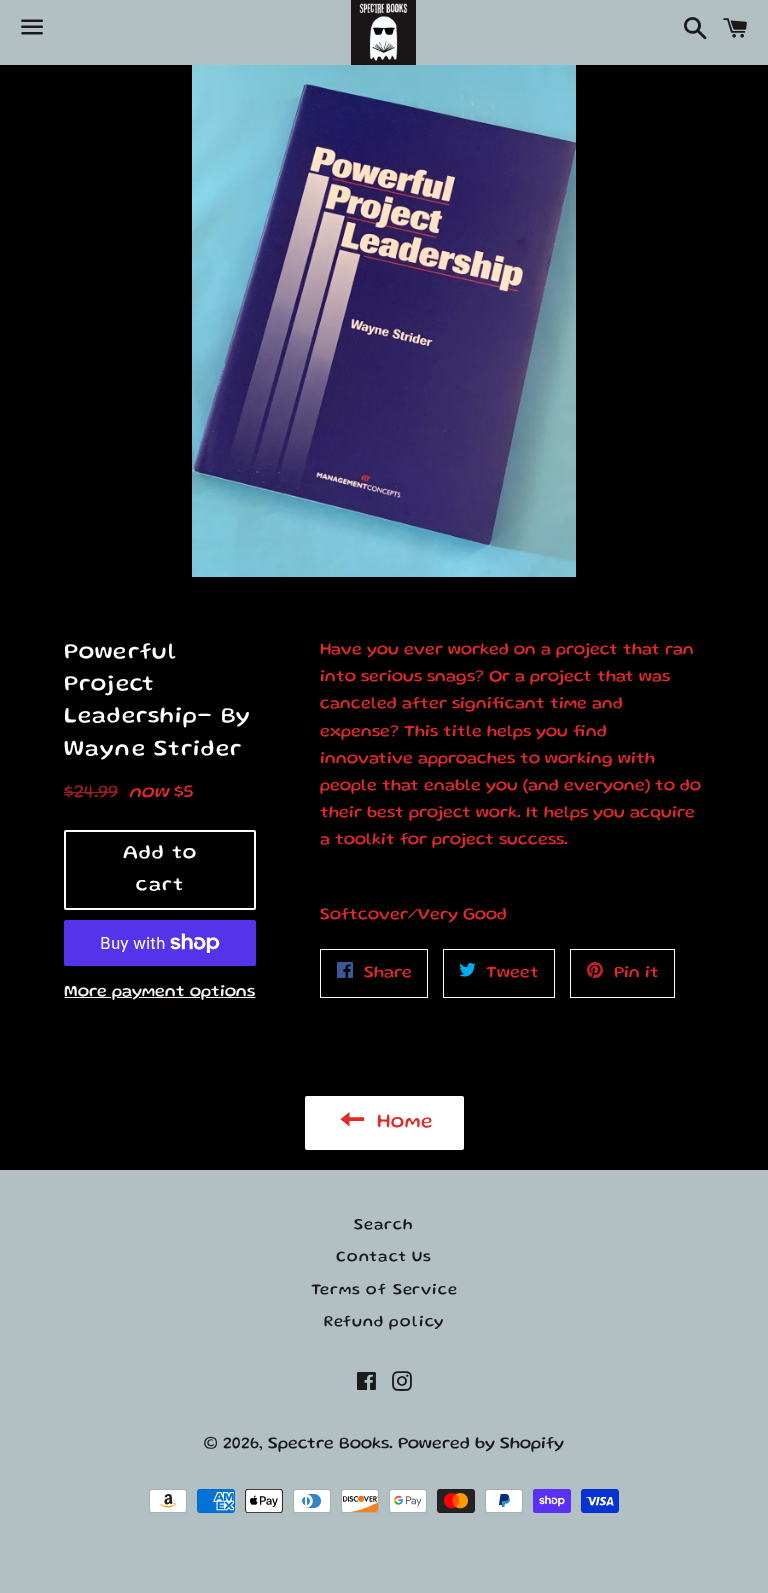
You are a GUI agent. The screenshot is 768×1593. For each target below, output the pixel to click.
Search (384, 1226)
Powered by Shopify (481, 1444)
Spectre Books (328, 1444)
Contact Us (384, 1258)
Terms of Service (384, 1291)
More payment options (159, 992)
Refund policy (384, 1323)
